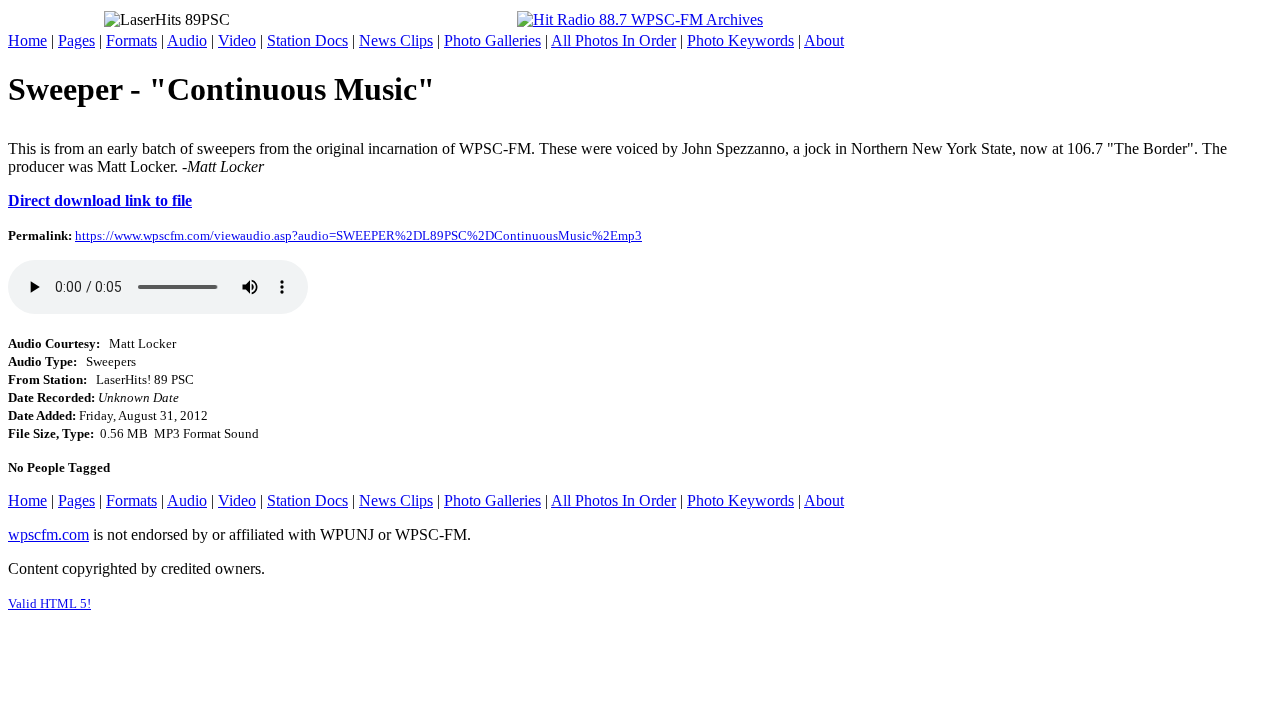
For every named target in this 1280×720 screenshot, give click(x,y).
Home (27, 40)
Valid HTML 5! (49, 603)
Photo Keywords (740, 40)
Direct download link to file (100, 200)
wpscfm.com (48, 534)
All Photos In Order (613, 40)
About (824, 40)
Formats (131, 40)
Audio (187, 40)
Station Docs (307, 40)
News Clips (396, 40)
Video (237, 40)
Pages (76, 40)
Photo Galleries (492, 40)
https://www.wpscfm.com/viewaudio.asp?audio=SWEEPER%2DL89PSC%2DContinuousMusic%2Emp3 (358, 235)
